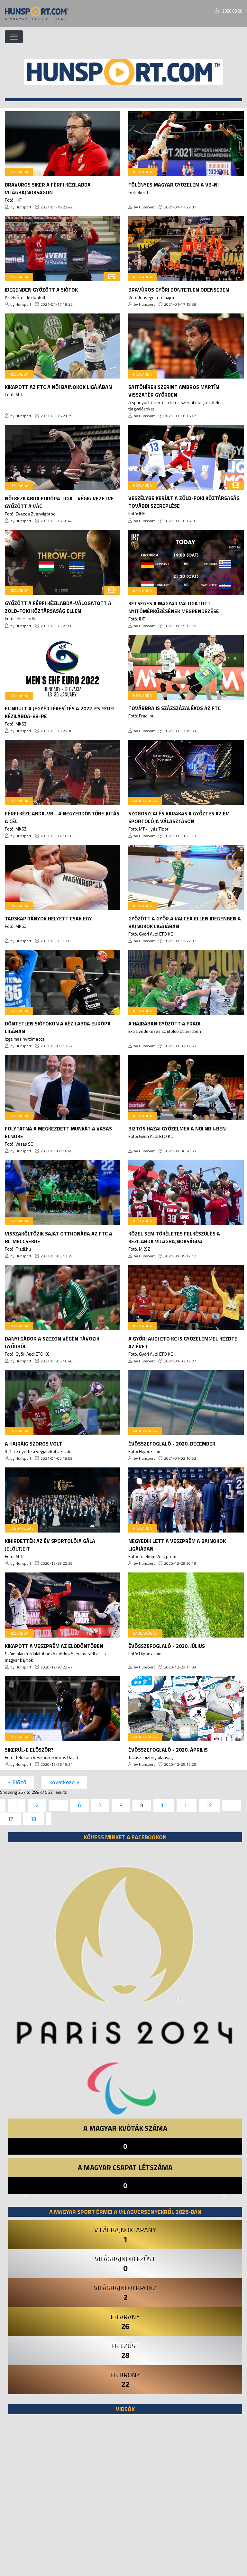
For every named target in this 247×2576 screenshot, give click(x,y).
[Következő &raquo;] (49, 1819)
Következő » (64, 1782)
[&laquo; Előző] (3, 1805)
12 (209, 1805)
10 (164, 1805)
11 (187, 1805)
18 (34, 1819)
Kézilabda (19, 172)
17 (11, 1819)
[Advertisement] (125, 2498)
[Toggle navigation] (14, 37)
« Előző (17, 1782)
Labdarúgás (145, 801)
